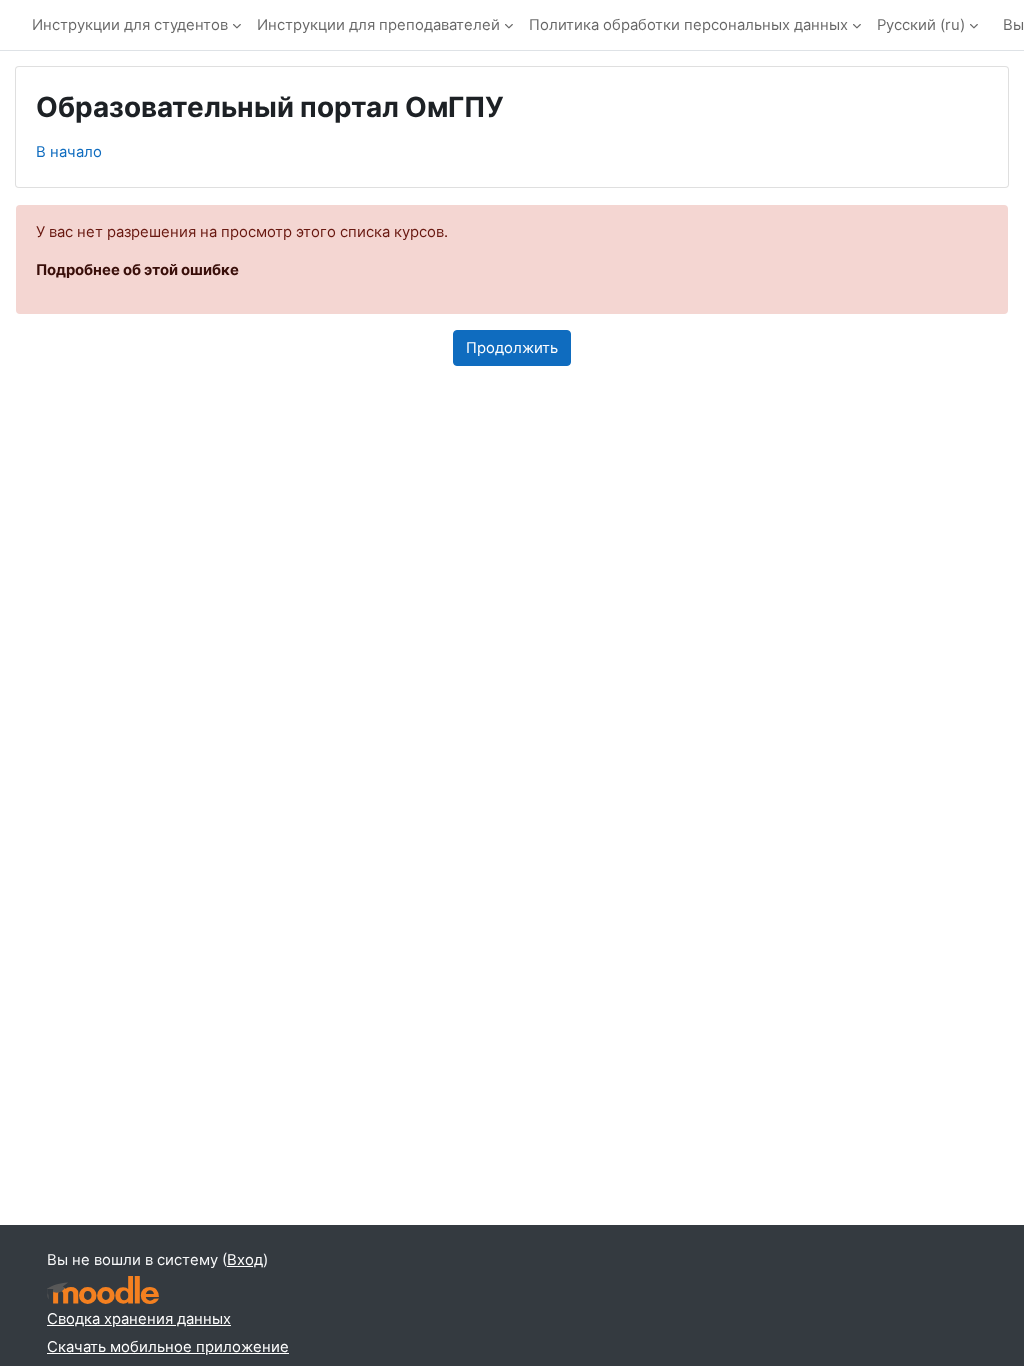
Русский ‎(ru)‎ (921, 25)
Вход (245, 1260)
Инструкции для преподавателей (378, 25)
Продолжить (512, 348)
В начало (69, 152)
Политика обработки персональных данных (688, 25)
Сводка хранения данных (139, 1319)
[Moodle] (103, 1290)
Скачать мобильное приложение (168, 1347)
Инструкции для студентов (130, 25)
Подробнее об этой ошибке (137, 270)
